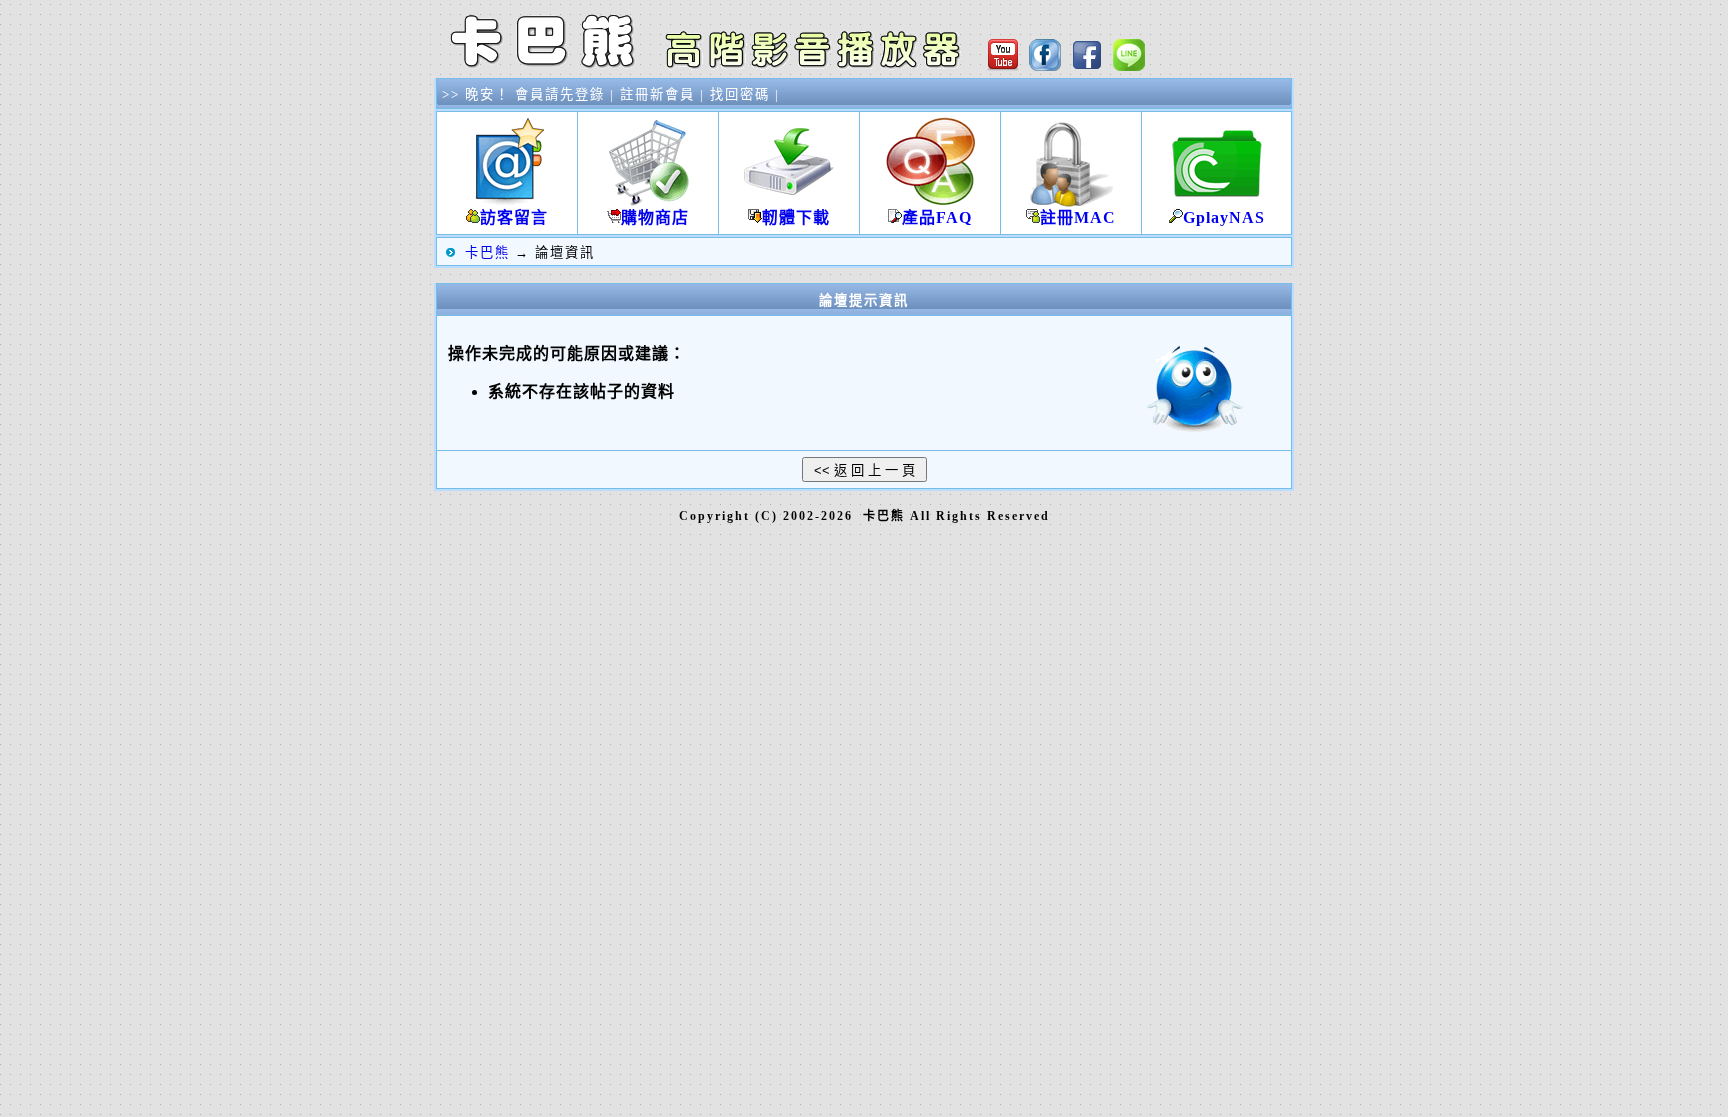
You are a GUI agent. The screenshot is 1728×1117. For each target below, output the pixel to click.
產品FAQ (937, 217)
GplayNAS (1224, 217)
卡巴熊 (487, 252)
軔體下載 (796, 217)
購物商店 (655, 217)
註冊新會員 (657, 94)
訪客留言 (514, 217)
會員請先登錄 (560, 94)
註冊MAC (1078, 217)
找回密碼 (740, 94)
